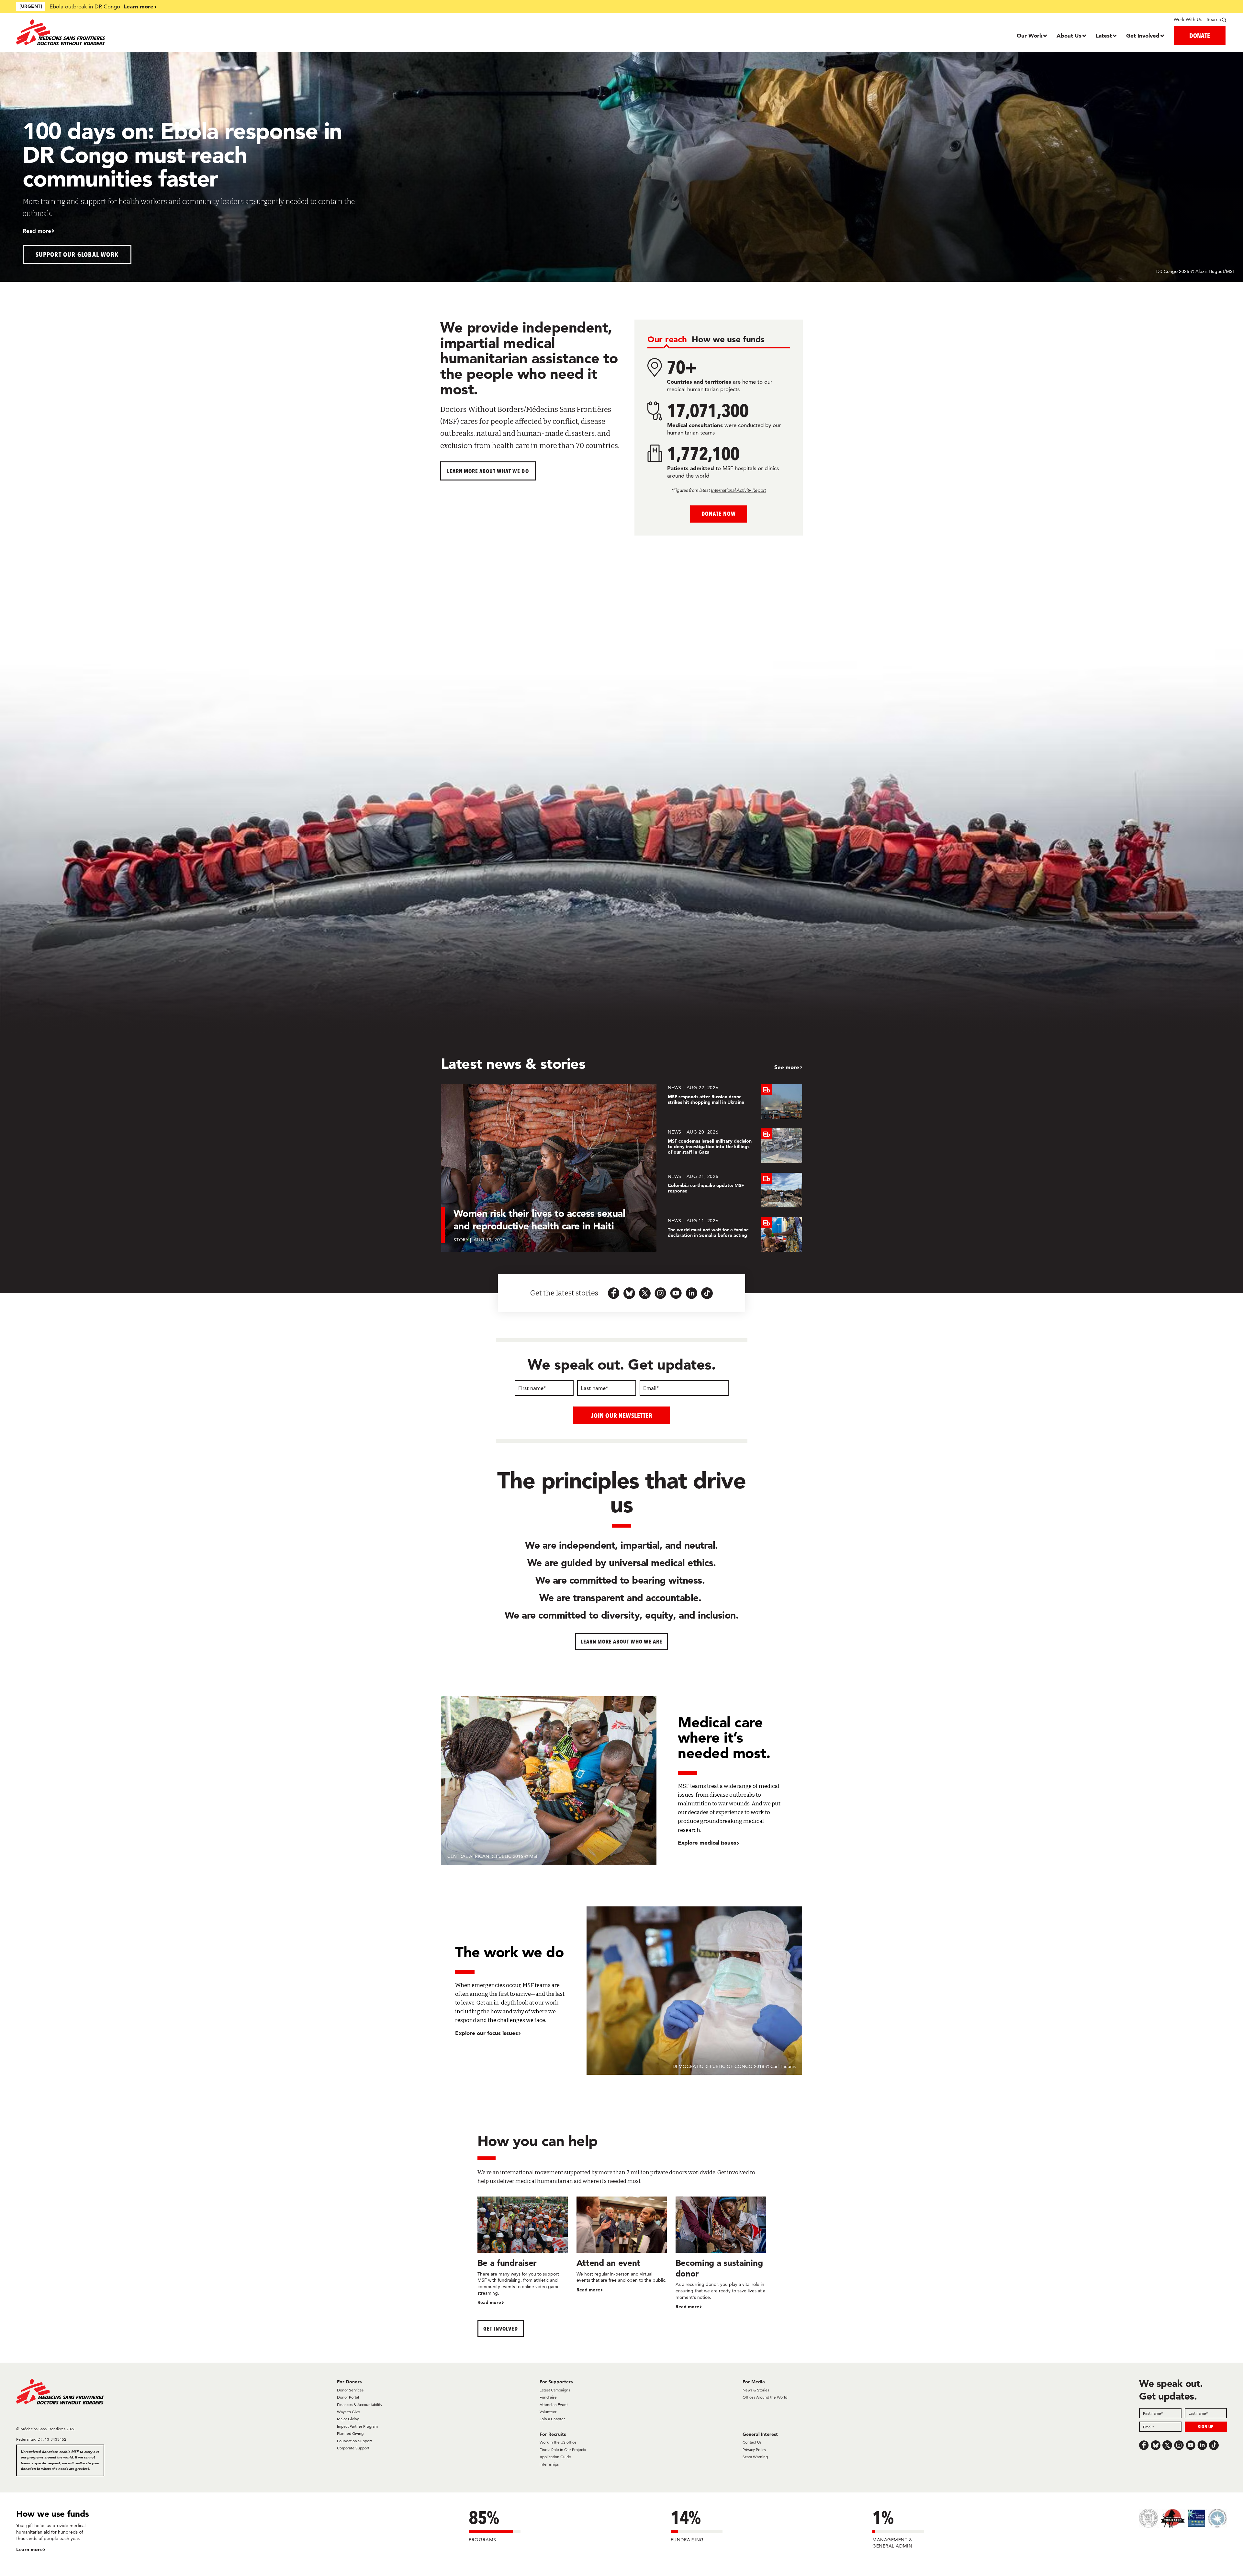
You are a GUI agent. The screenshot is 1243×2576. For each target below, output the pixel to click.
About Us (1069, 35)
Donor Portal (348, 2397)
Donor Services (350, 2390)
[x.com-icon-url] (645, 1293)
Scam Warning (755, 2457)
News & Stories (756, 2390)
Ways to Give (348, 2412)
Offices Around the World (765, 2397)
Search (1214, 19)
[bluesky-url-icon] (629, 1293)
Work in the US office (558, 2442)
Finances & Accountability (360, 2405)
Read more (37, 231)
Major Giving (348, 2419)
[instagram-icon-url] (660, 1293)
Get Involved (1143, 35)
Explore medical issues (707, 1842)
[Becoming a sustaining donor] (721, 2253)
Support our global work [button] (77, 254)
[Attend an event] (622, 2245)
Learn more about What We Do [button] (488, 471)
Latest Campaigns (555, 2390)
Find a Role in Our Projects (563, 2450)
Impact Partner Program (357, 2426)
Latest (1104, 35)
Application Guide (555, 2457)
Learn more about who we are (622, 1641)
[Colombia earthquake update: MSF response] (735, 1190)
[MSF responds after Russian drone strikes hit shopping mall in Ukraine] (735, 1101)
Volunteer (548, 2412)
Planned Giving (350, 2433)
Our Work (1030, 35)
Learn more (139, 6)
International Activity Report (738, 490)
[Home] (168, 32)
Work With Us (1188, 19)
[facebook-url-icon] (614, 1293)
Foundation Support (354, 2441)
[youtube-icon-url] (676, 1293)
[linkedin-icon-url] (691, 1293)
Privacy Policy (754, 2450)
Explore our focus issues (487, 2033)
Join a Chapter (552, 2419)
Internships (549, 2464)
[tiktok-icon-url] (707, 1293)
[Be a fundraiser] (523, 2251)
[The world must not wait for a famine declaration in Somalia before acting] (735, 1234)
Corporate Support (353, 2448)
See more (787, 1067)
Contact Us (752, 2442)
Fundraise (548, 2397)
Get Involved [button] (501, 2328)
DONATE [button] (1200, 35)
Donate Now (718, 514)
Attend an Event (554, 2405)
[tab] (667, 340)
